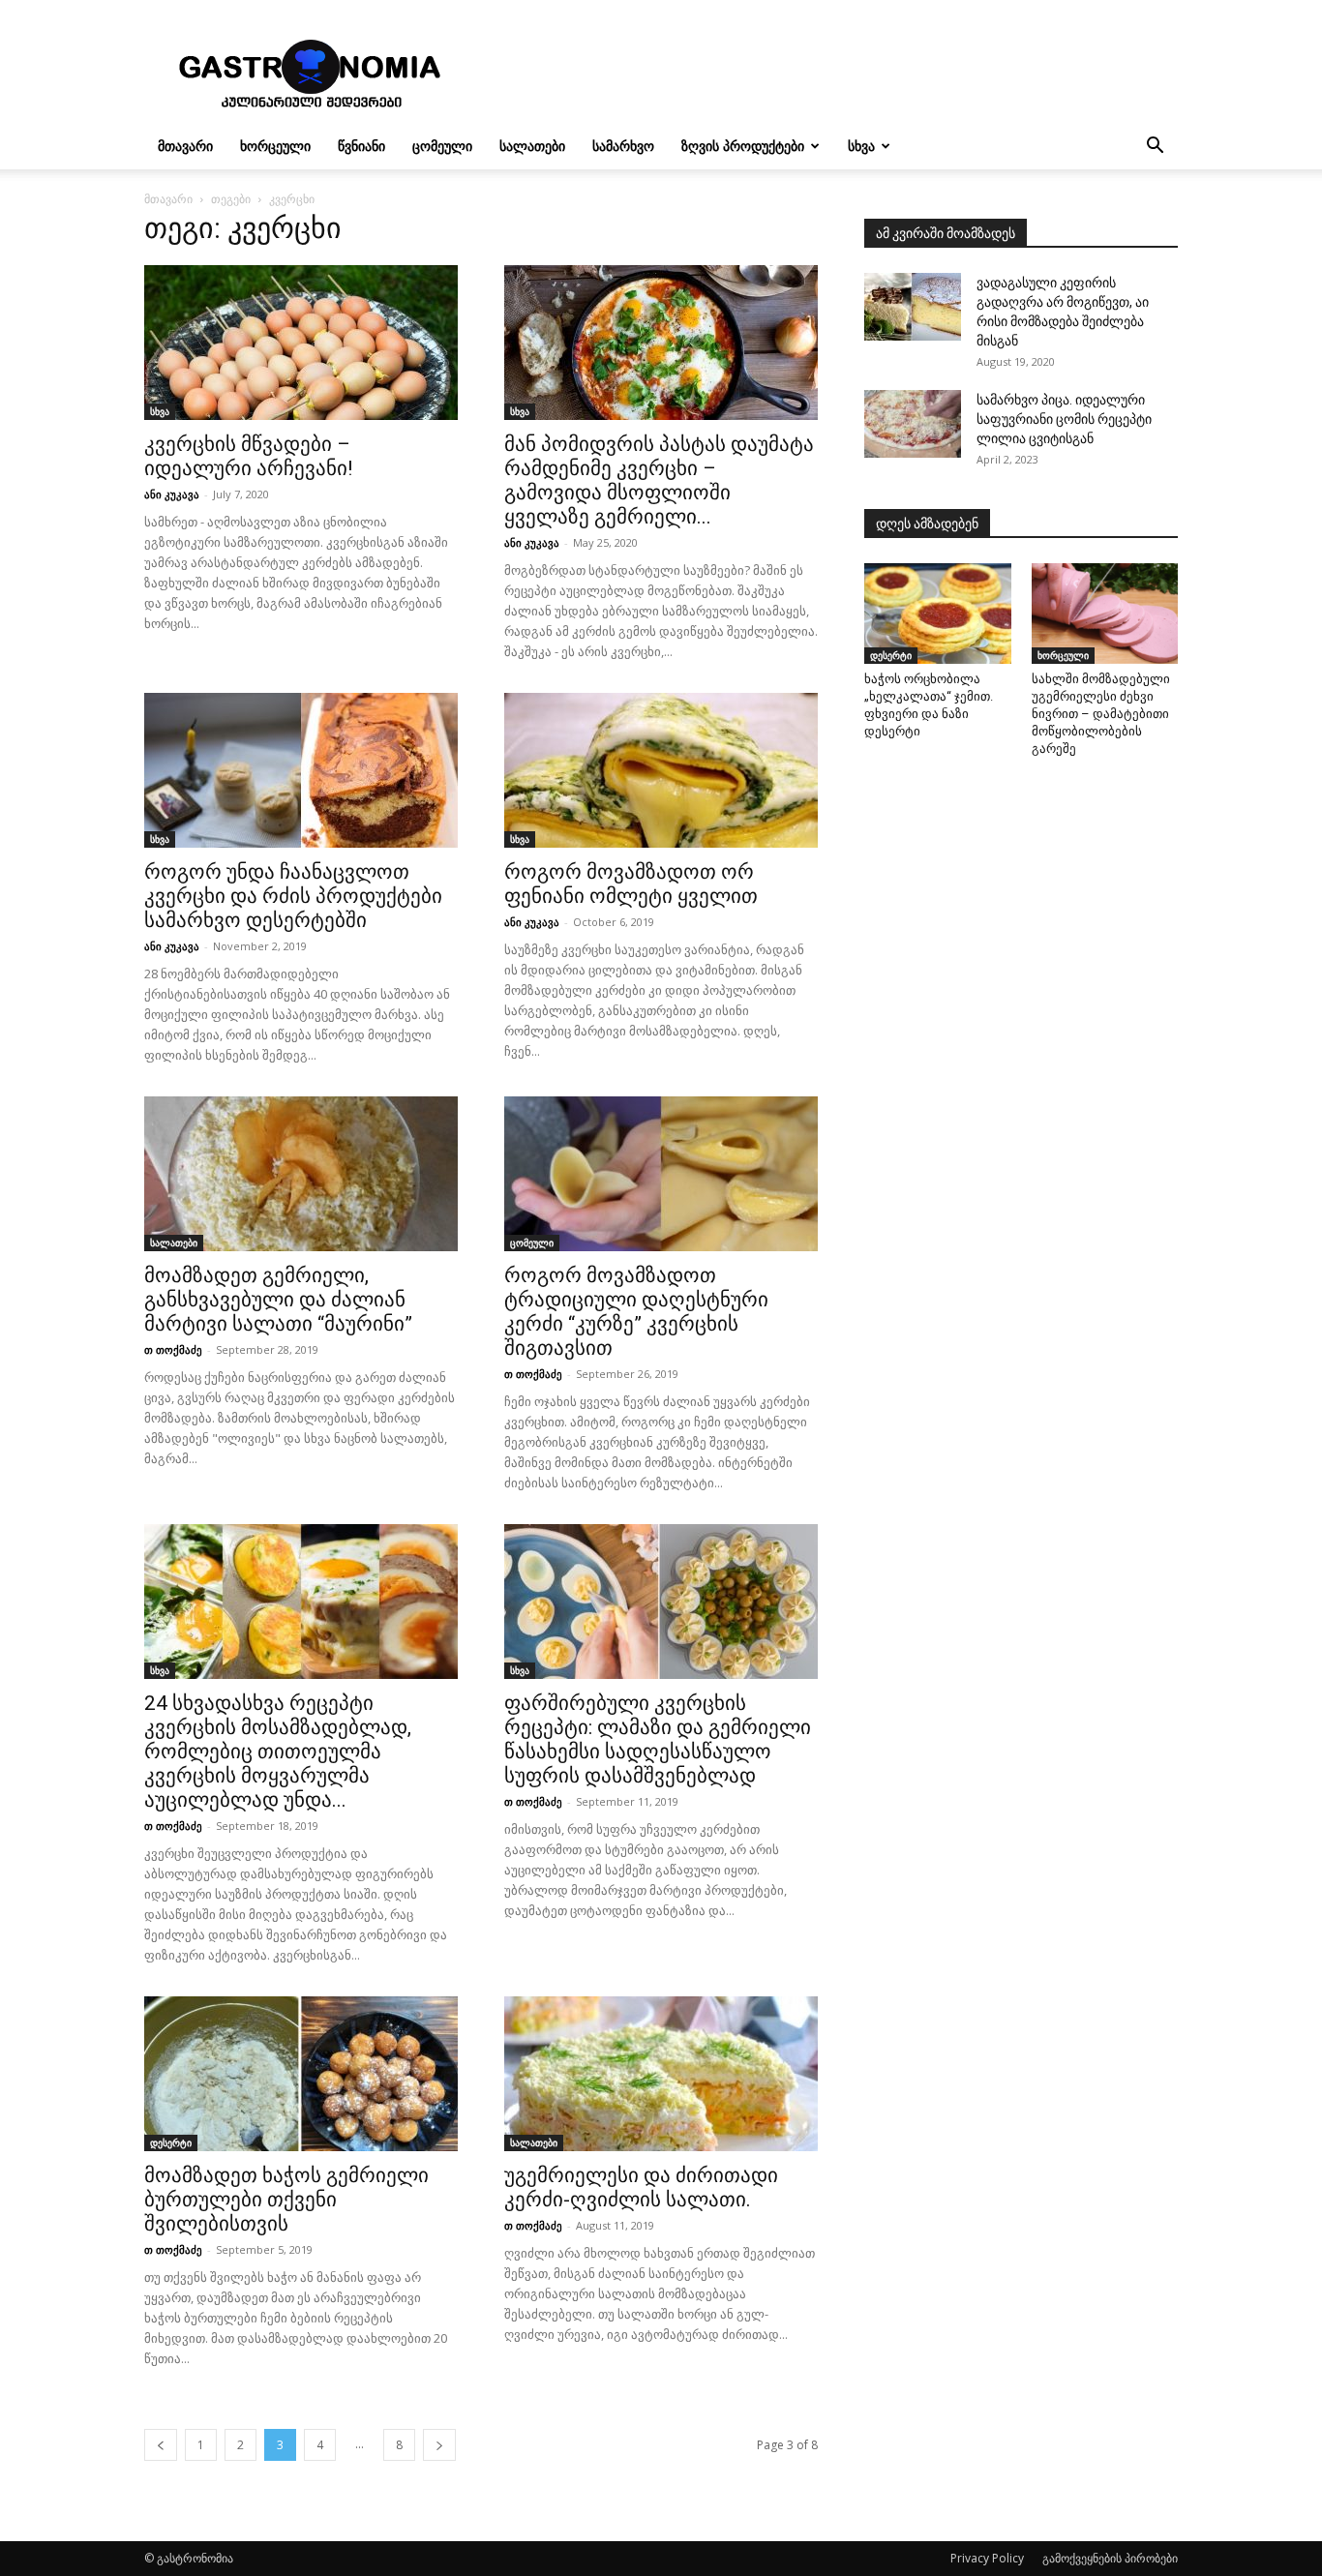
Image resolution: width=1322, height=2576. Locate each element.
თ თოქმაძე (173, 1349)
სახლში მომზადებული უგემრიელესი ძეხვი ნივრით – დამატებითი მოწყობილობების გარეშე (1101, 714)
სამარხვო (623, 146)
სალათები (532, 146)
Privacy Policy (987, 2558)
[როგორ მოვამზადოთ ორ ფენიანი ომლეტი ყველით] (661, 770)
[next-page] (439, 2445)
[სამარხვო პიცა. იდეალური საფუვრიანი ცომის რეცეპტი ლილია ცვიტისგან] (913, 424)
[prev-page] (161, 2445)
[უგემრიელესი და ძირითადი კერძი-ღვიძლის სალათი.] (661, 2074)
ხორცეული (275, 146)
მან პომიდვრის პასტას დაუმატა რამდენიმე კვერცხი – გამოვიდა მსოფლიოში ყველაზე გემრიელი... (659, 480)
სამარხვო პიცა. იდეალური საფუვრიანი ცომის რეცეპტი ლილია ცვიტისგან (1064, 419)
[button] (1155, 148)
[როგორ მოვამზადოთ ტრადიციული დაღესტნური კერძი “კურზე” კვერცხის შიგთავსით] (661, 1174)
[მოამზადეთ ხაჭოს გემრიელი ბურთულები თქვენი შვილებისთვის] (301, 2074)
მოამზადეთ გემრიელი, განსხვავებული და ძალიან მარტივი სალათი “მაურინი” (278, 1300)
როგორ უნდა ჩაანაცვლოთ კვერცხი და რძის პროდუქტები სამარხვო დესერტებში (293, 896)
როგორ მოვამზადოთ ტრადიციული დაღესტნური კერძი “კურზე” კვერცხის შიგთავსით (636, 1312)
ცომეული (442, 146)
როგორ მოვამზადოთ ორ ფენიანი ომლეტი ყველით (631, 884)
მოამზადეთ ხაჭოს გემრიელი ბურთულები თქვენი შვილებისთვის (286, 2200)
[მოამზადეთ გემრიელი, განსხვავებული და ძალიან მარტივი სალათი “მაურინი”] (301, 1174)
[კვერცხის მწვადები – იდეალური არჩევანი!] (301, 343)
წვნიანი (361, 146)
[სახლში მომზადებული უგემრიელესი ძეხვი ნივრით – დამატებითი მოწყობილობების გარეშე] (1105, 614)
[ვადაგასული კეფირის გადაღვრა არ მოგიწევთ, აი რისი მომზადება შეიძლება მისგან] (913, 307)
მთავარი (185, 146)
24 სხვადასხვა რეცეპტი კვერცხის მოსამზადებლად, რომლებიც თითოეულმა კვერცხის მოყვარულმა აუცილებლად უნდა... (278, 1752)
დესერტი (171, 2142)
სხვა (861, 146)
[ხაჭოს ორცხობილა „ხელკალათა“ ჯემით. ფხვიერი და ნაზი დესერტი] (938, 614)
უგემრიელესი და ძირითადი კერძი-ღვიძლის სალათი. (641, 2187)
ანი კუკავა (172, 494)
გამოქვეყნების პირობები (1110, 2558)
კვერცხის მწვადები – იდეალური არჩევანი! (248, 456)
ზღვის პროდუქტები (743, 146)
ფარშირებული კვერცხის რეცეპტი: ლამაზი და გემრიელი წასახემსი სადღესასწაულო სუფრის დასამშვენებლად (658, 1739)
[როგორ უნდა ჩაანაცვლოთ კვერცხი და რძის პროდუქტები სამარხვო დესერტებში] (301, 770)
